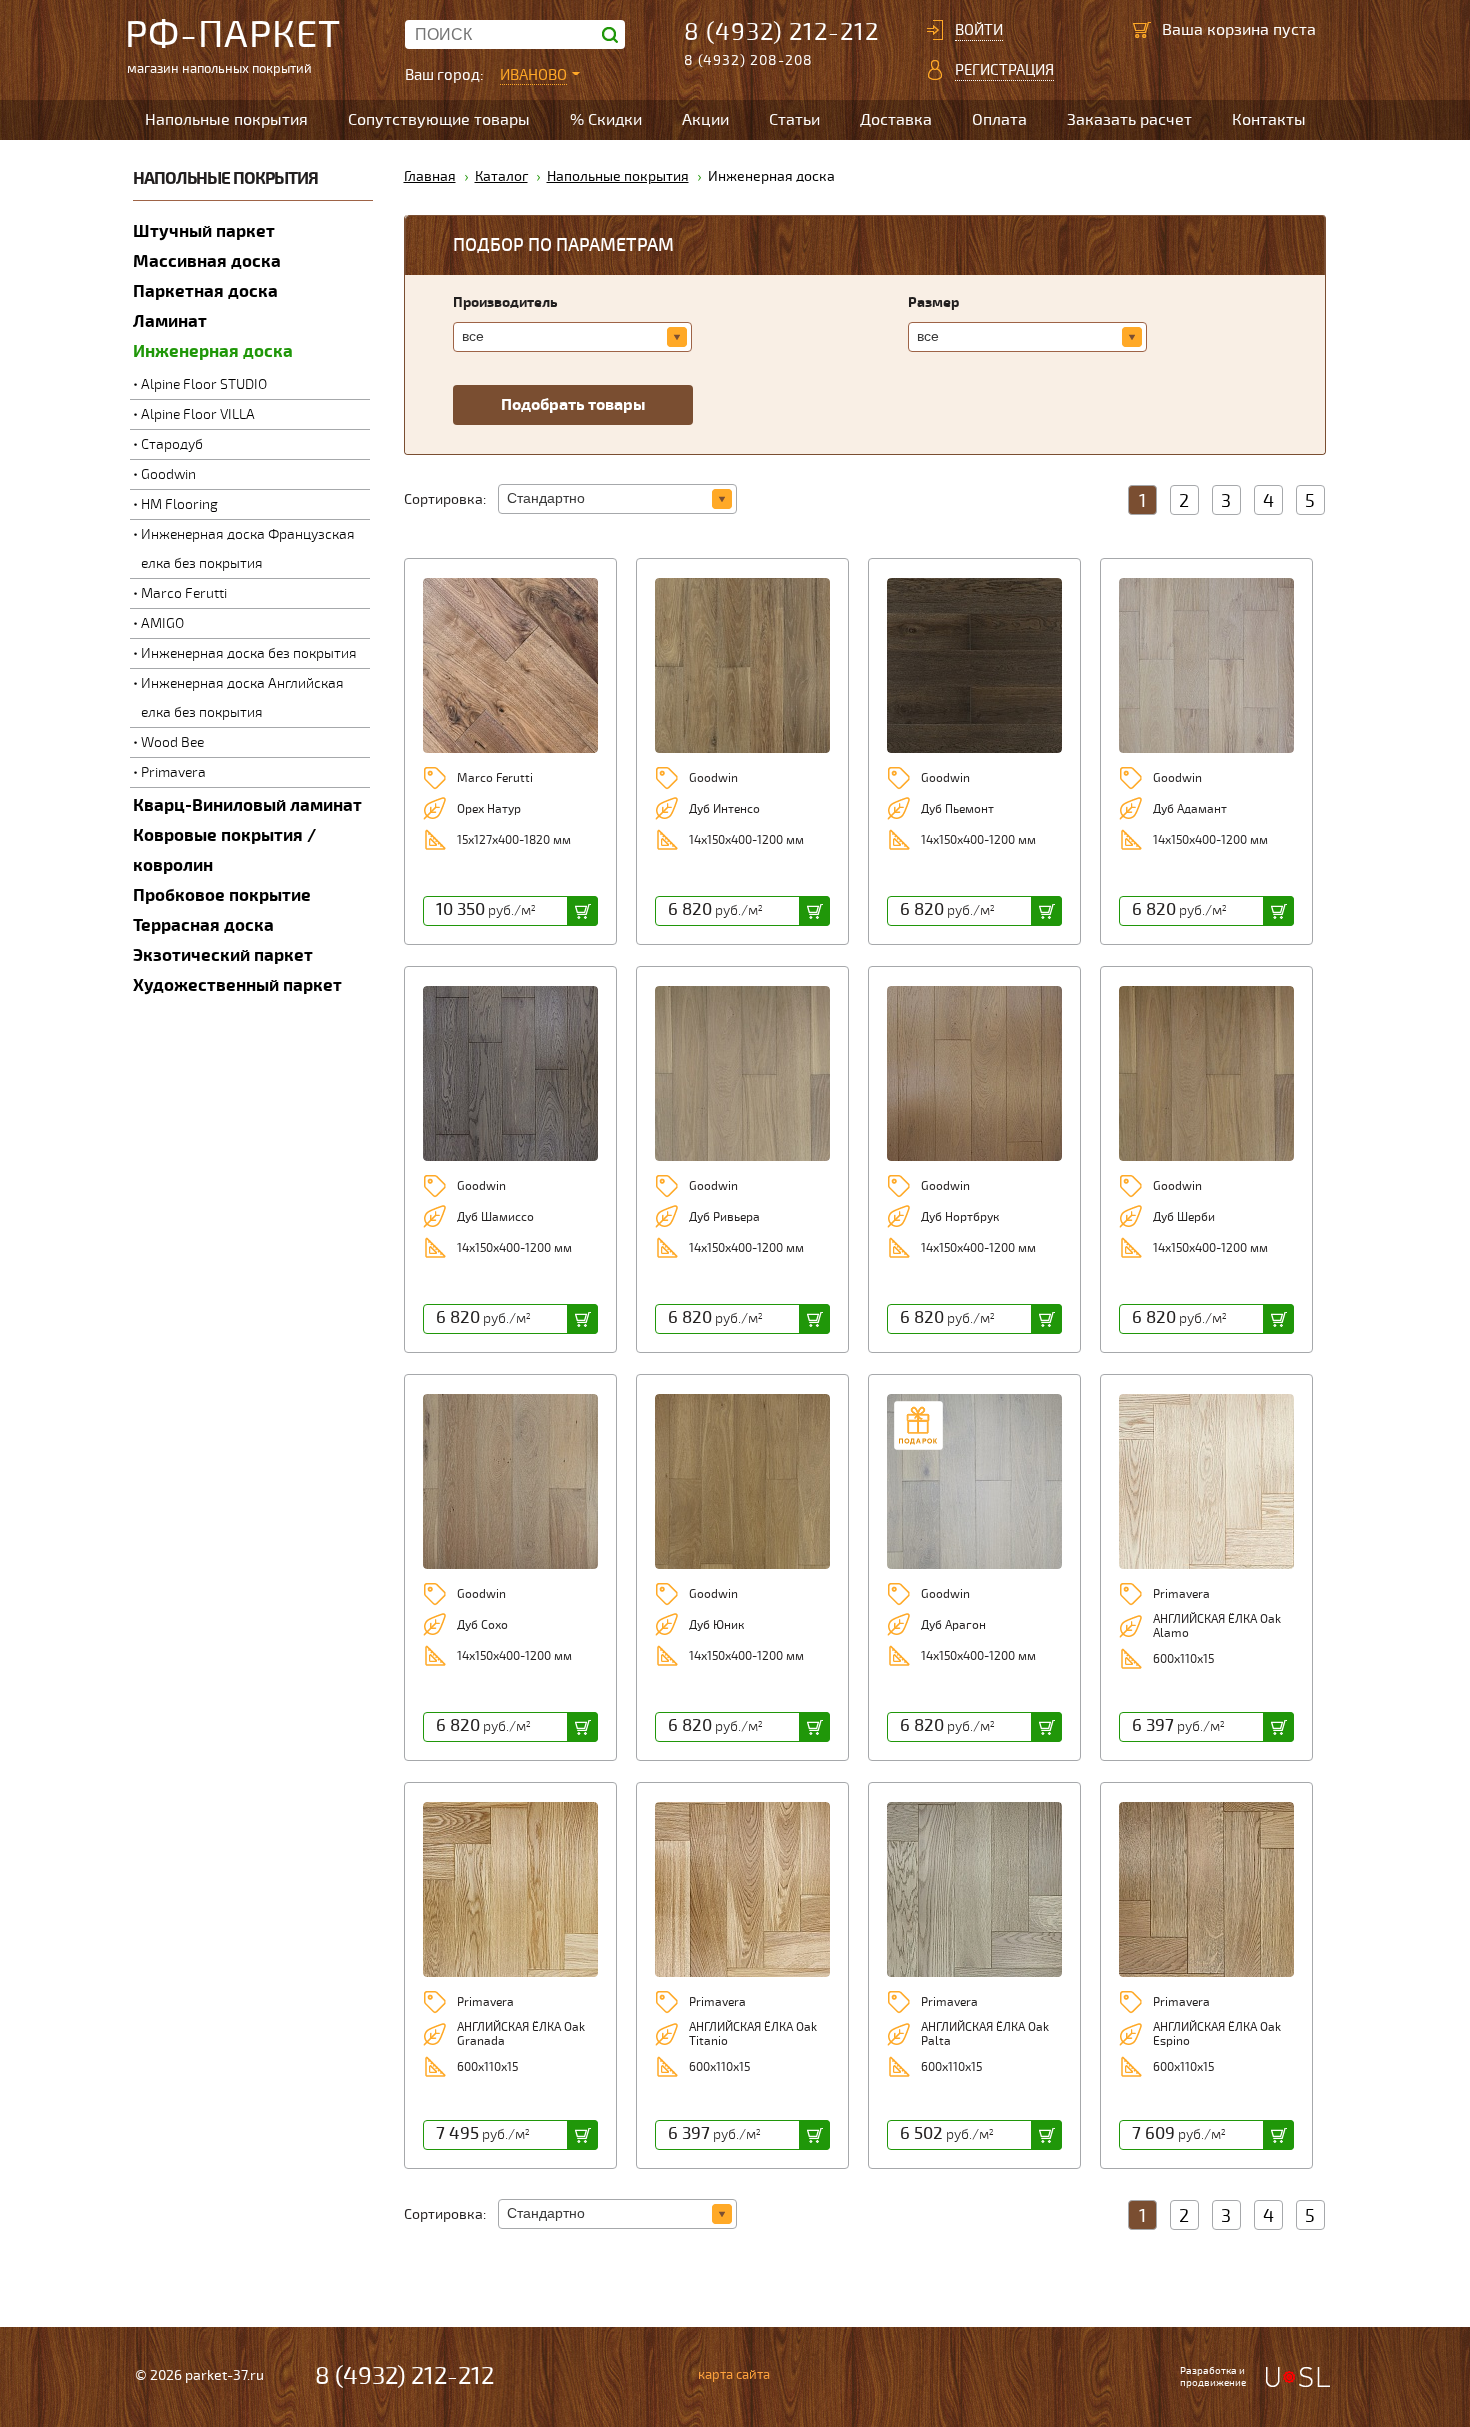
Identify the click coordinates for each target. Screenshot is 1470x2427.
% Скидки (606, 120)
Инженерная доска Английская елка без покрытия (242, 698)
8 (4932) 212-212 (781, 32)
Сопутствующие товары (439, 120)
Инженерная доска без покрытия (249, 653)
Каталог (501, 176)
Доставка (896, 120)
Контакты (1269, 120)
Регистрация (1004, 70)
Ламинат (170, 321)
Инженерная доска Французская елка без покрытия (248, 549)
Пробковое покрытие (222, 895)
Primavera (173, 772)
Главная (430, 176)
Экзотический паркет (223, 955)
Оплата (999, 120)
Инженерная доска (213, 351)
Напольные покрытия (226, 120)
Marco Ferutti (184, 593)
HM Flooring (179, 504)
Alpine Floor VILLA (198, 414)
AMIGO (162, 623)
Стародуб (172, 444)
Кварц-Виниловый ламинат (247, 805)
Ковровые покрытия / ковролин (224, 850)
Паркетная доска (205, 291)
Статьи (794, 120)
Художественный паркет (237, 985)
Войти (979, 30)
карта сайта (734, 2375)
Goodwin (168, 474)
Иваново (533, 75)
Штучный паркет (204, 231)
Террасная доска (203, 925)
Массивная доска (207, 261)
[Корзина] (1142, 30)
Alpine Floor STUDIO (204, 384)
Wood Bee (172, 742)
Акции (705, 120)
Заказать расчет (1129, 120)
